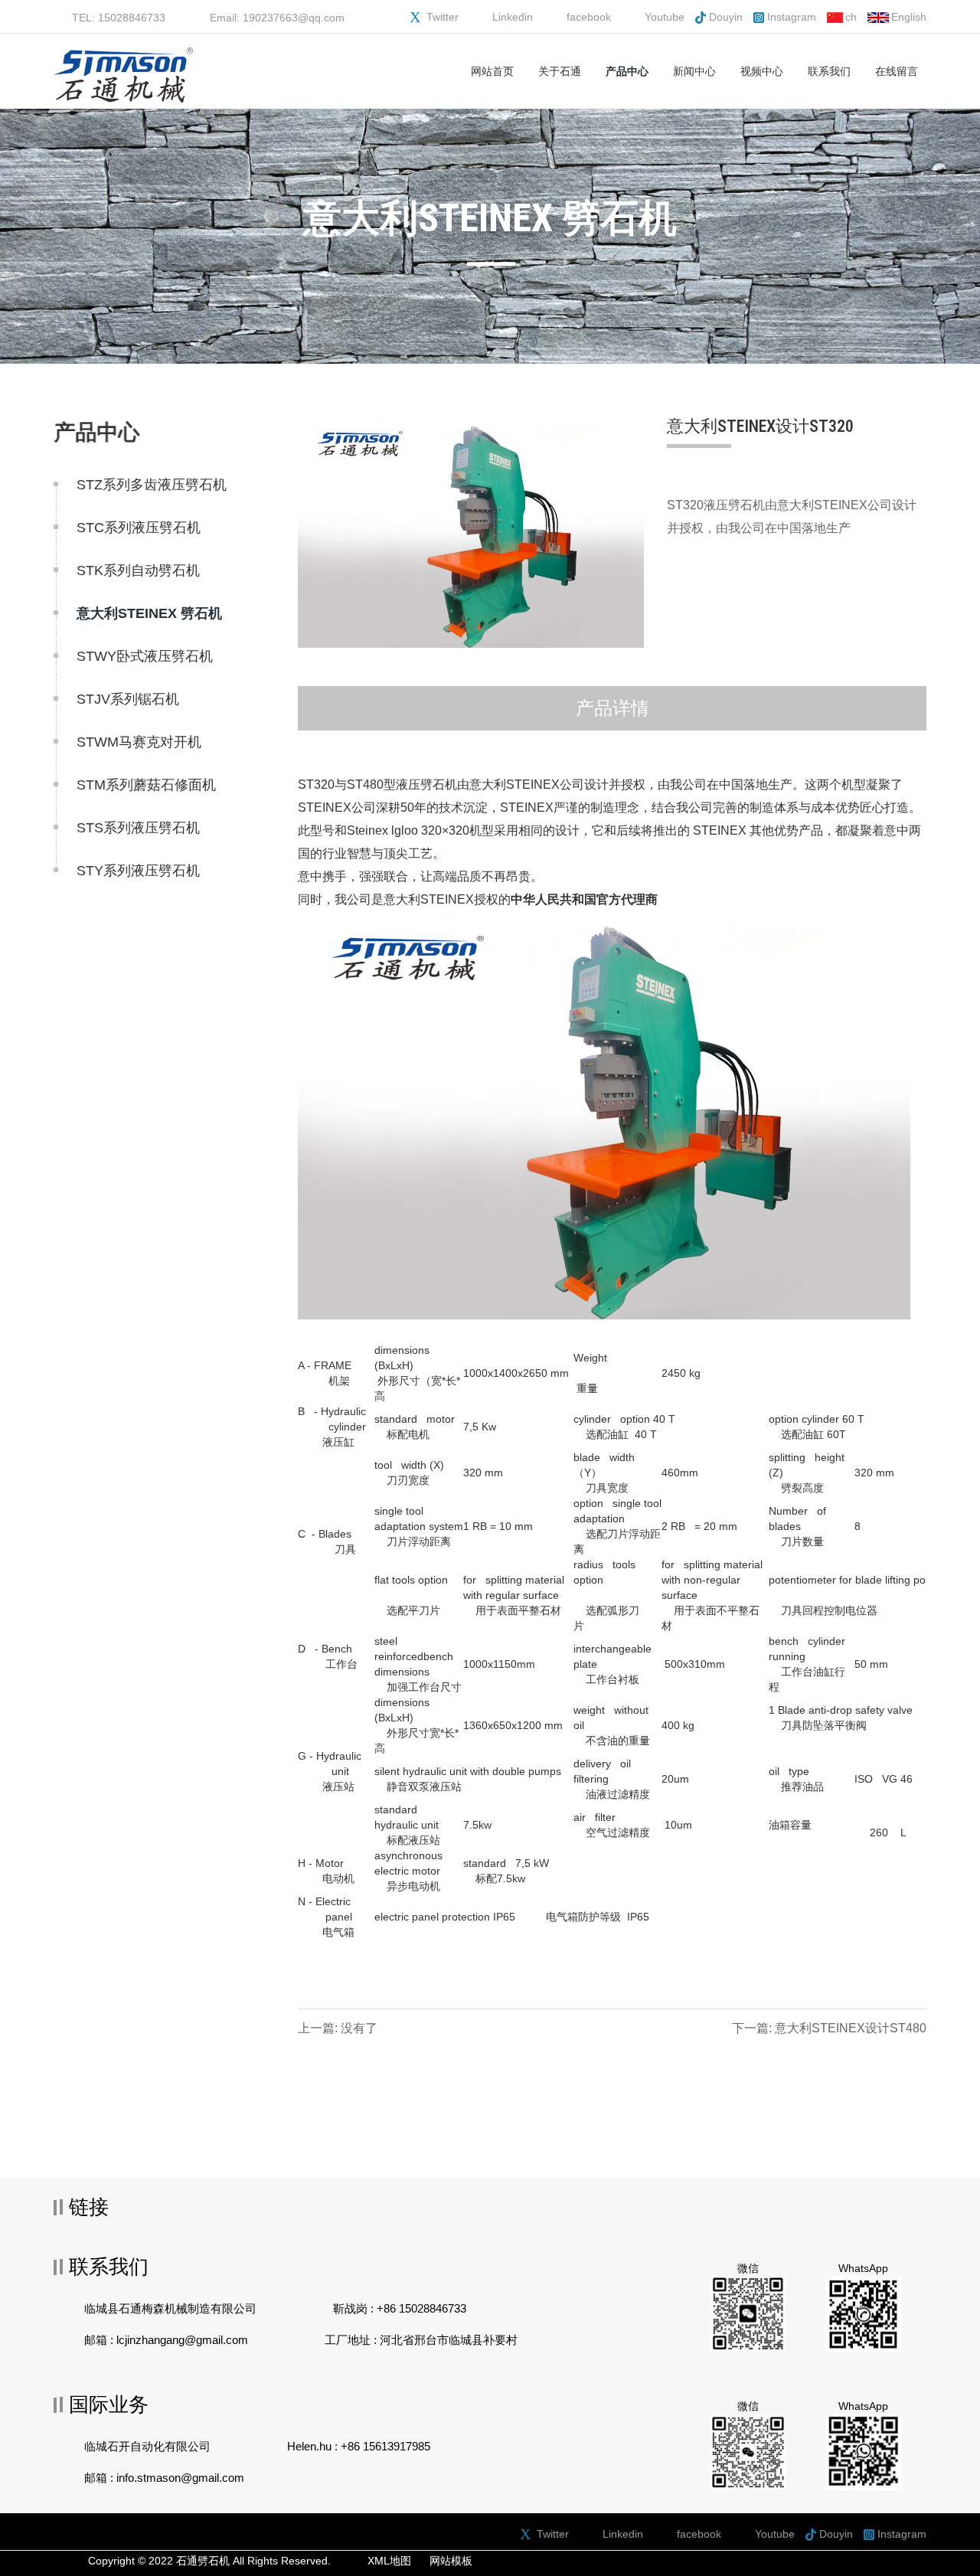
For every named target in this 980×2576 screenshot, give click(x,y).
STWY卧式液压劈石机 (145, 656)
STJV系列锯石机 (128, 699)
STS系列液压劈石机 (138, 828)
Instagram (792, 17)
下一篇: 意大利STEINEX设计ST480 (829, 2028)
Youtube (665, 17)
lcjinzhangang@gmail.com (182, 2340)
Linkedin (513, 17)
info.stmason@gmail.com (180, 2478)
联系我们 (829, 71)
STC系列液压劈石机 (139, 528)
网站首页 (492, 71)
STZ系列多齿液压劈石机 (152, 485)
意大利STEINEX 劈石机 (149, 613)
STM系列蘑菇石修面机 (146, 785)
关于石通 (560, 71)
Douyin (726, 17)
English (909, 17)
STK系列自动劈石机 (138, 570)
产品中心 (627, 71)
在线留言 (897, 71)
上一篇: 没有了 (338, 2028)
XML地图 (389, 2561)
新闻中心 (694, 71)
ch (851, 17)
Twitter (443, 17)
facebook (589, 17)
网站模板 (451, 2561)
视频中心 (762, 71)
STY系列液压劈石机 (138, 871)
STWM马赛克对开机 (139, 742)
